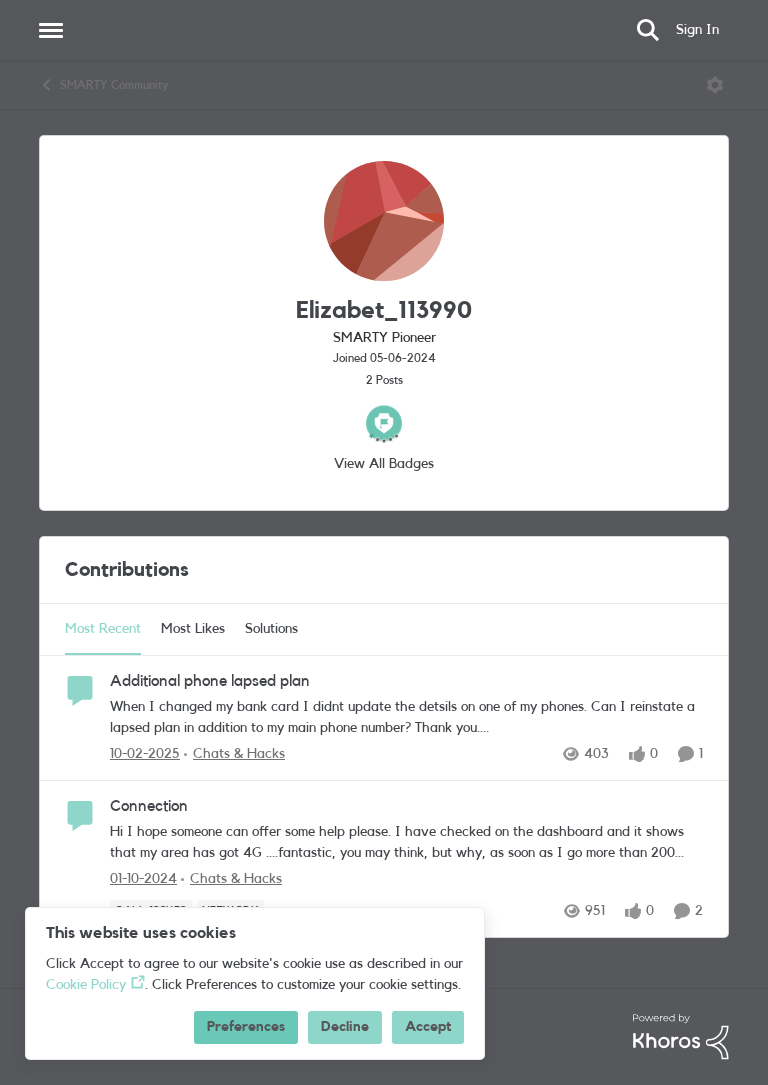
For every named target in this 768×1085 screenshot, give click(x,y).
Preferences (246, 1027)
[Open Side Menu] (51, 30)
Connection (149, 806)
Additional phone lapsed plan (210, 681)
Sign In (697, 30)
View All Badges (384, 464)
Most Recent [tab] (103, 629)
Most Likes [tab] (193, 629)
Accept (428, 1027)
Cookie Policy (86, 985)
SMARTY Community (114, 85)
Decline (345, 1027)
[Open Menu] (715, 85)
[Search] (648, 30)
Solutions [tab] (271, 629)
